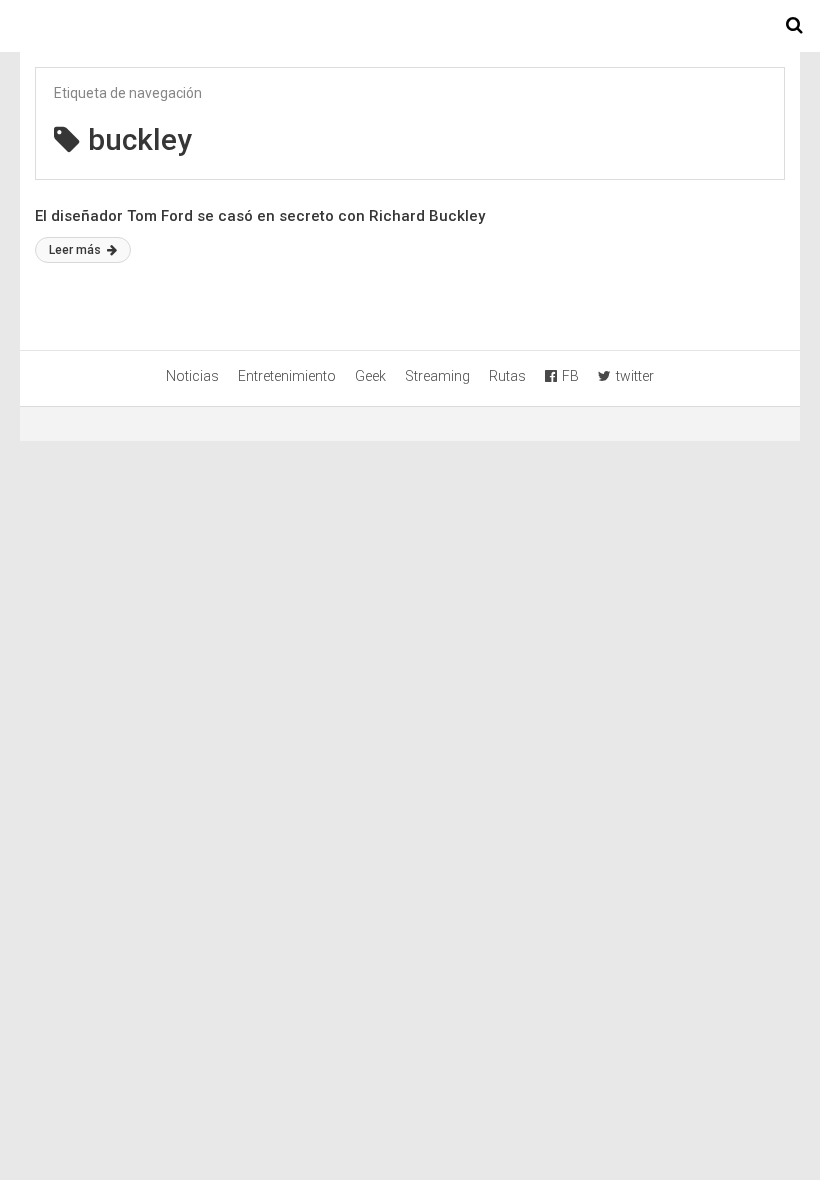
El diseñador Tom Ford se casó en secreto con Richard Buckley (260, 216)
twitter (635, 376)
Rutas (507, 376)
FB (570, 376)
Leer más (76, 250)
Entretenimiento (287, 376)
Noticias (192, 376)
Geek (370, 376)
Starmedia (410, 26)
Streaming (437, 376)
